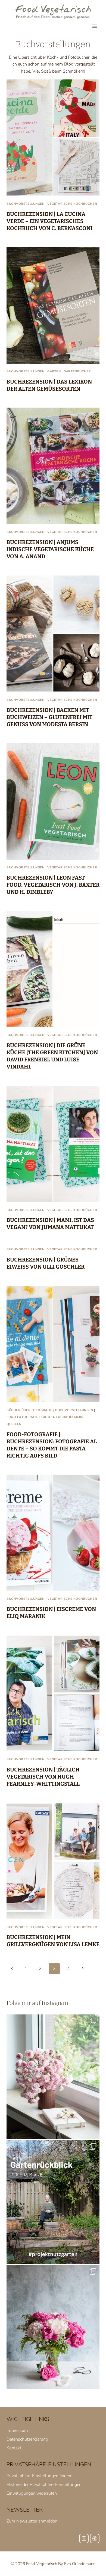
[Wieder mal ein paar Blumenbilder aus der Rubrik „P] (53, 2077)
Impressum (17, 2430)
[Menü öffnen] (94, 26)
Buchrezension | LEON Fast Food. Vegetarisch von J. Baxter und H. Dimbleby (53, 885)
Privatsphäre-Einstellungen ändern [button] (40, 2476)
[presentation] (53, 138)
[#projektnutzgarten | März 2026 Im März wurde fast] (53, 2202)
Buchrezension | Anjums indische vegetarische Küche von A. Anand (50, 549)
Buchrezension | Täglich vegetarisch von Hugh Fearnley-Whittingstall (43, 1777)
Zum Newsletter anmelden (32, 2521)
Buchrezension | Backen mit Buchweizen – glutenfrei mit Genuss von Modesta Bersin (49, 717)
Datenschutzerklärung (27, 2439)
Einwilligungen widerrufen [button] (32, 2493)
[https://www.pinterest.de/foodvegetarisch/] (95, 2538)
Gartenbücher (77, 371)
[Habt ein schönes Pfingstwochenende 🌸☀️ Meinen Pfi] (53, 2327)
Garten (54, 371)
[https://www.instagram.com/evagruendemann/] (84, 2538)
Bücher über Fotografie (29, 1410)
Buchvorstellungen (26, 204)
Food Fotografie (22, 1417)
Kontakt (14, 2448)
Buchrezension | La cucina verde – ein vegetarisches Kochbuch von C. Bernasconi (49, 221)
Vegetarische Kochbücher (72, 204)
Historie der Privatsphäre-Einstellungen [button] (44, 2485)
